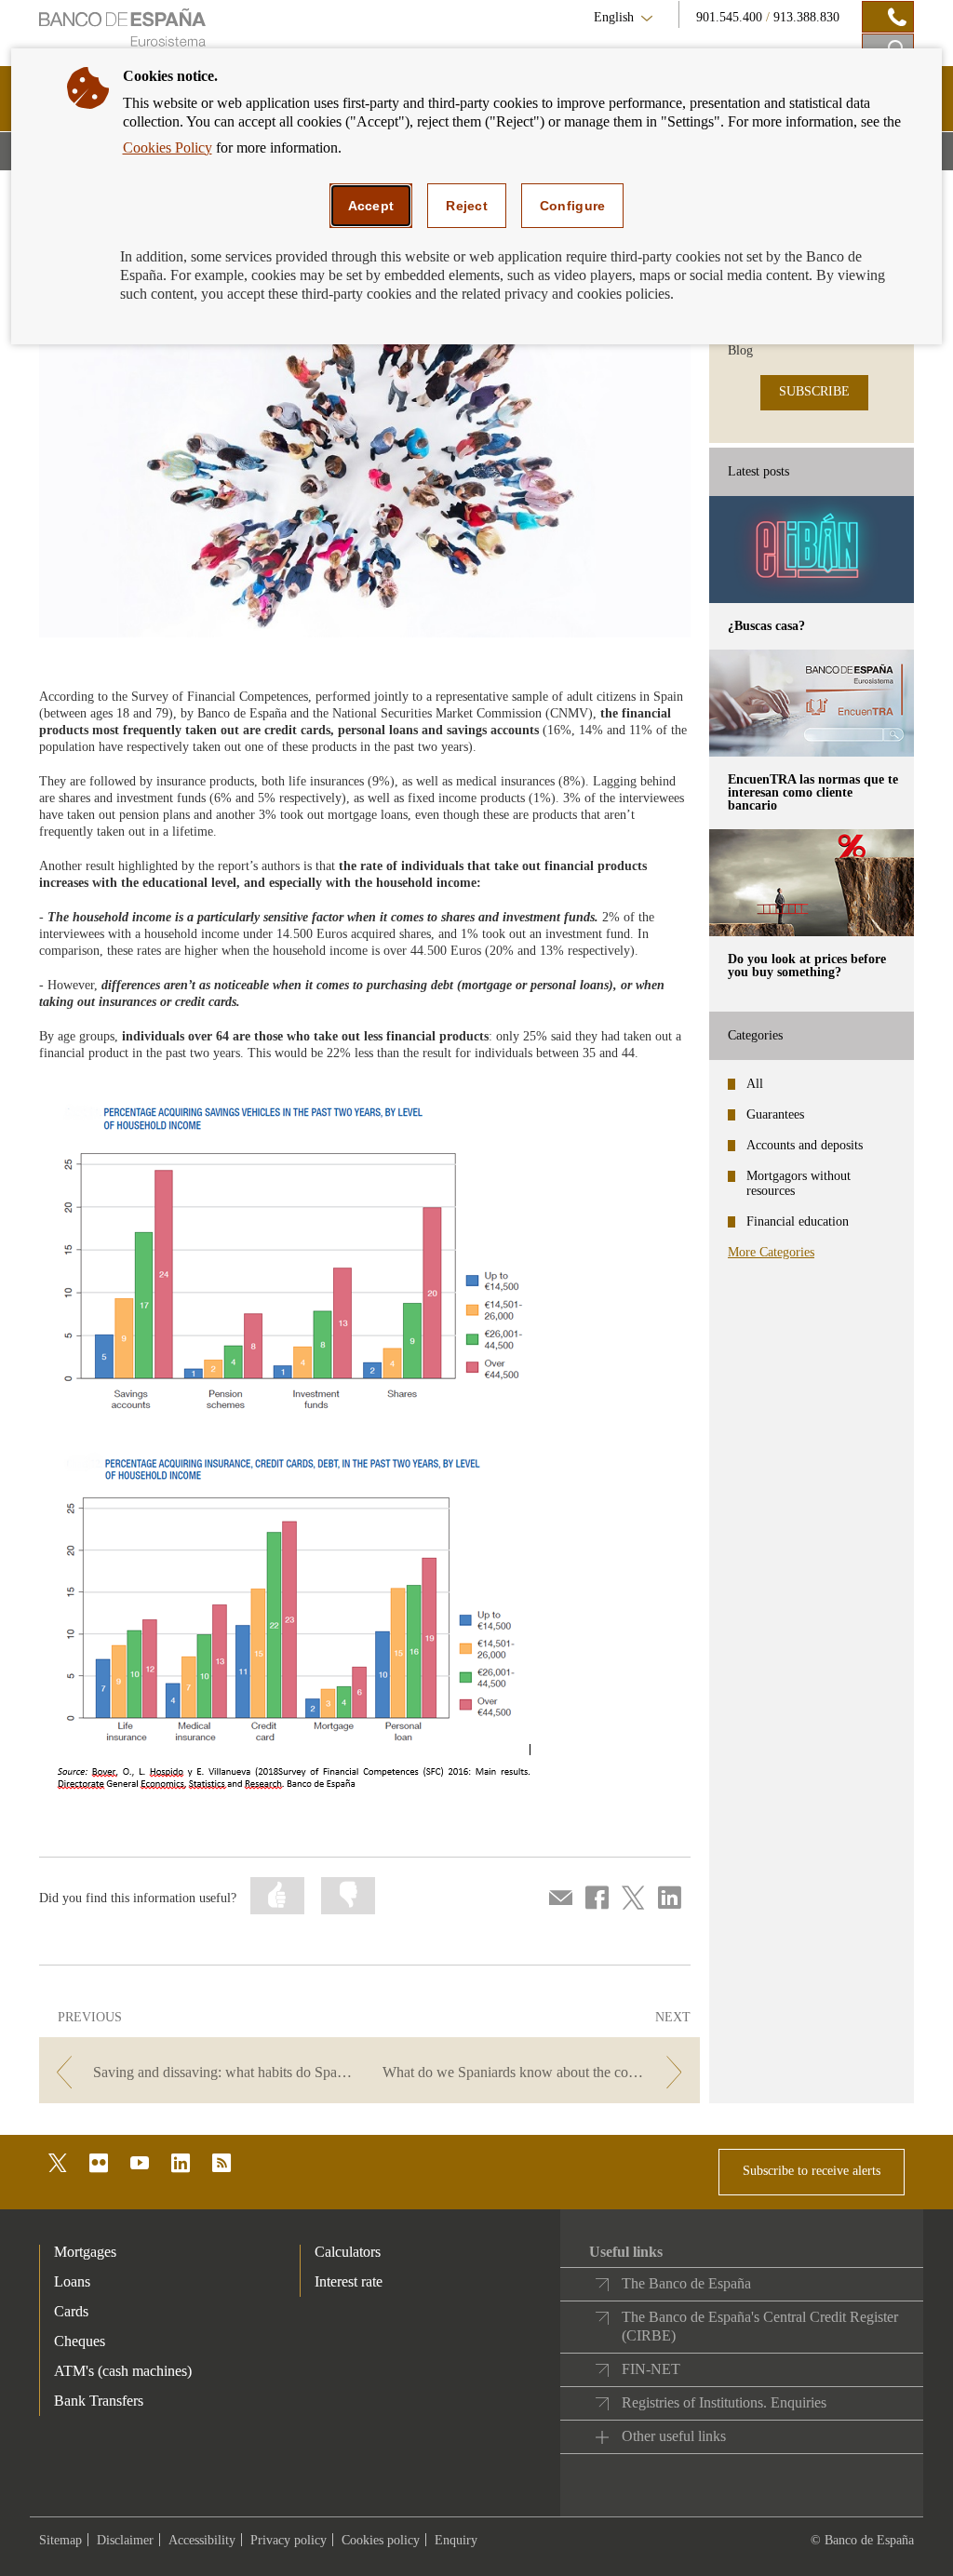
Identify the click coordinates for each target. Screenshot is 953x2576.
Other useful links (674, 2436)
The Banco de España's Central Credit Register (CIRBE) (760, 2326)
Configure (573, 206)
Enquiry (456, 2540)
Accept (371, 206)
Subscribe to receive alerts (812, 2171)
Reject (467, 206)
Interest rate (349, 2281)
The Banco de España (686, 2283)
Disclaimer (125, 2540)
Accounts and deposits (805, 1145)
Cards (71, 2311)
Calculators (348, 2252)
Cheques (80, 2341)
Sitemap (60, 2540)
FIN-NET (651, 2369)
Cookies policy (381, 2540)
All (755, 1084)
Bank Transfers (99, 2401)
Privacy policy (289, 2540)
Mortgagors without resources (799, 1183)
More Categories (771, 1252)
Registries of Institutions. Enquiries (724, 2402)
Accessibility (202, 2540)
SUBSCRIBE (814, 391)
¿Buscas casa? (766, 626)
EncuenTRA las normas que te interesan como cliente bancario (813, 792)
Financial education (798, 1221)
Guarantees (775, 1114)
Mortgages (85, 2252)
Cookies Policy (168, 148)
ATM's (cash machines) (123, 2371)
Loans (72, 2281)
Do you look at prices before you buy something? (807, 966)
